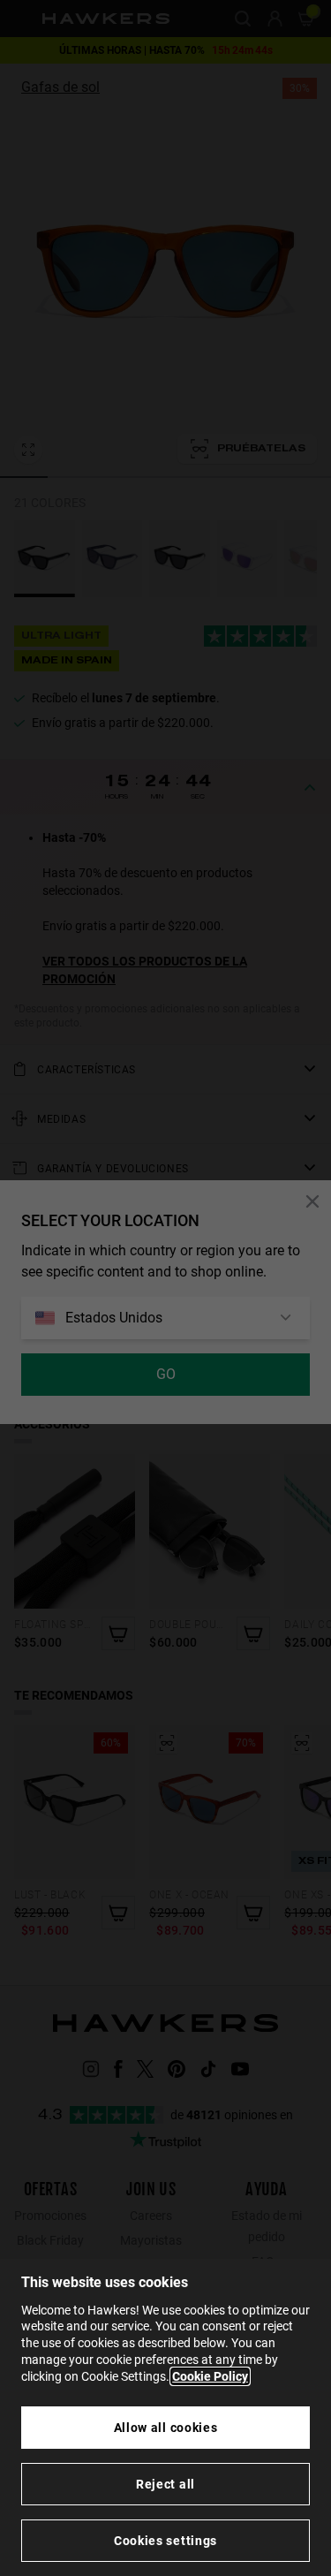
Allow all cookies (166, 2428)
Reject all (165, 2484)
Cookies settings (165, 2541)
